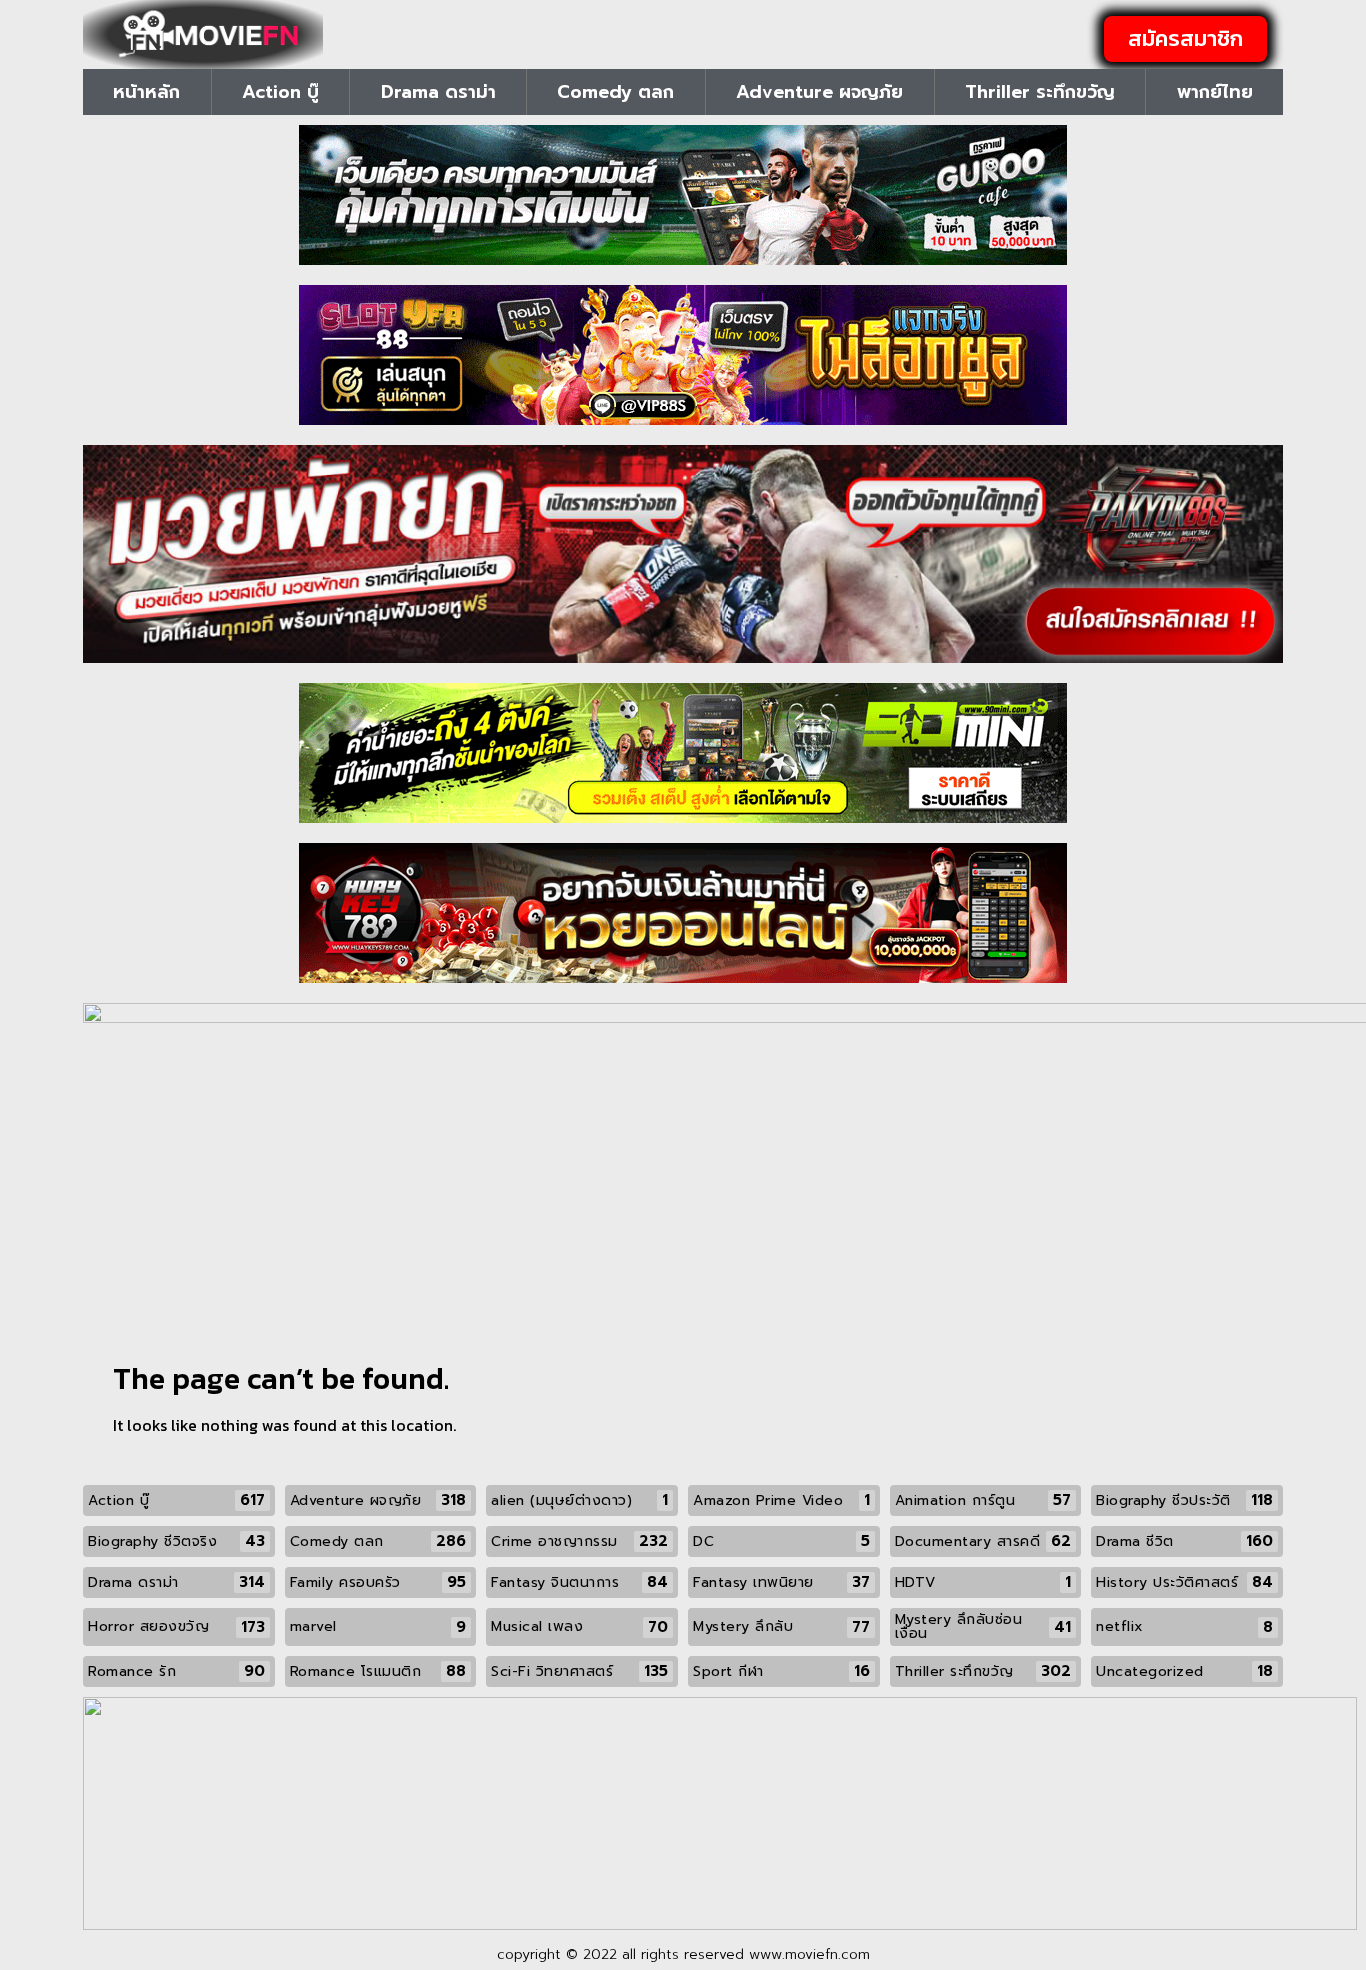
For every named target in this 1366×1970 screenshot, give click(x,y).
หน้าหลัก (146, 92)
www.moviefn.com (809, 1954)
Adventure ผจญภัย (819, 92)
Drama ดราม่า (438, 92)
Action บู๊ (280, 92)
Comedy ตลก (615, 92)
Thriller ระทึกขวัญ (1040, 92)
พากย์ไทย (1215, 92)
